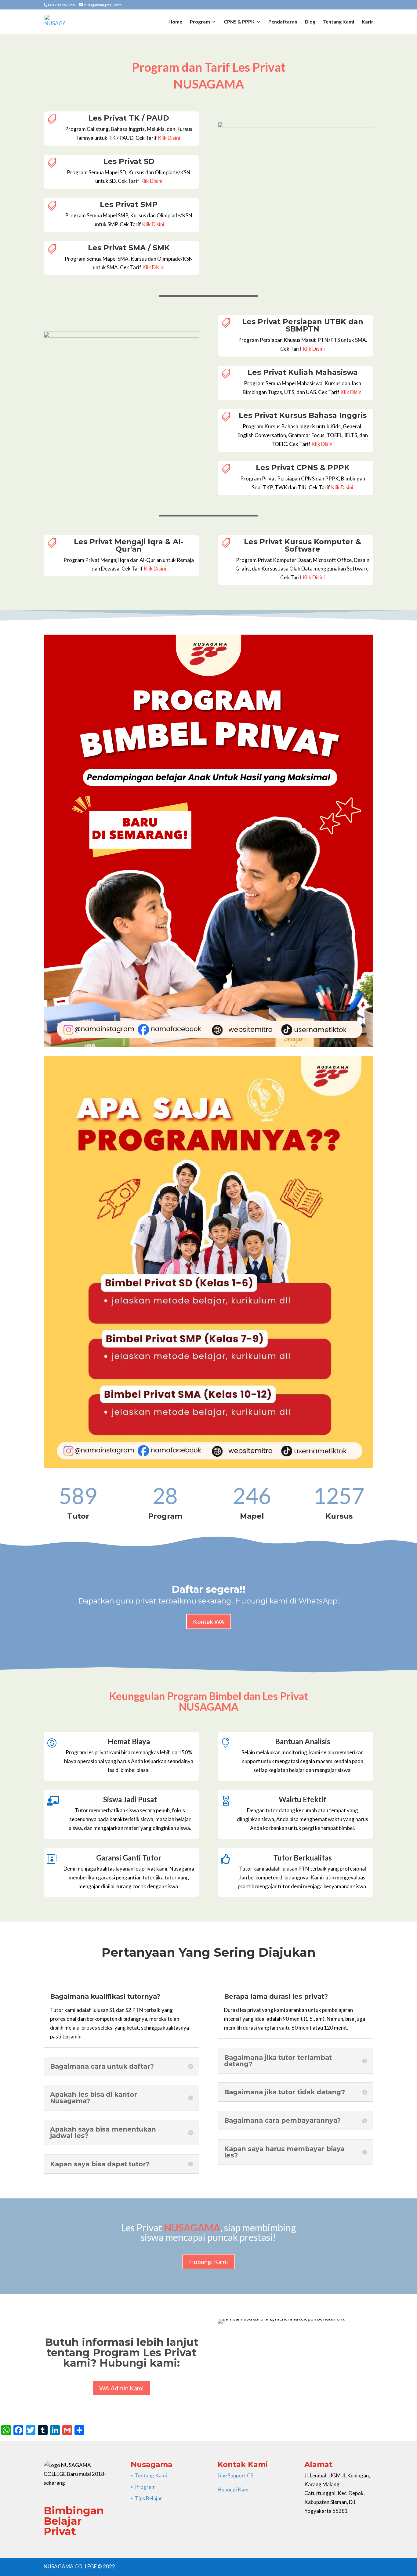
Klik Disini (169, 138)
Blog (310, 22)
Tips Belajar (149, 2498)
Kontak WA (209, 1621)
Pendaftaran (283, 22)
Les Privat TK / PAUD (129, 118)
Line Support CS (236, 2475)
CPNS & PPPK (239, 22)
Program (200, 22)
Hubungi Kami (209, 2262)
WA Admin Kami (121, 2388)
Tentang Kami (339, 22)
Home (175, 22)
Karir (368, 22)
